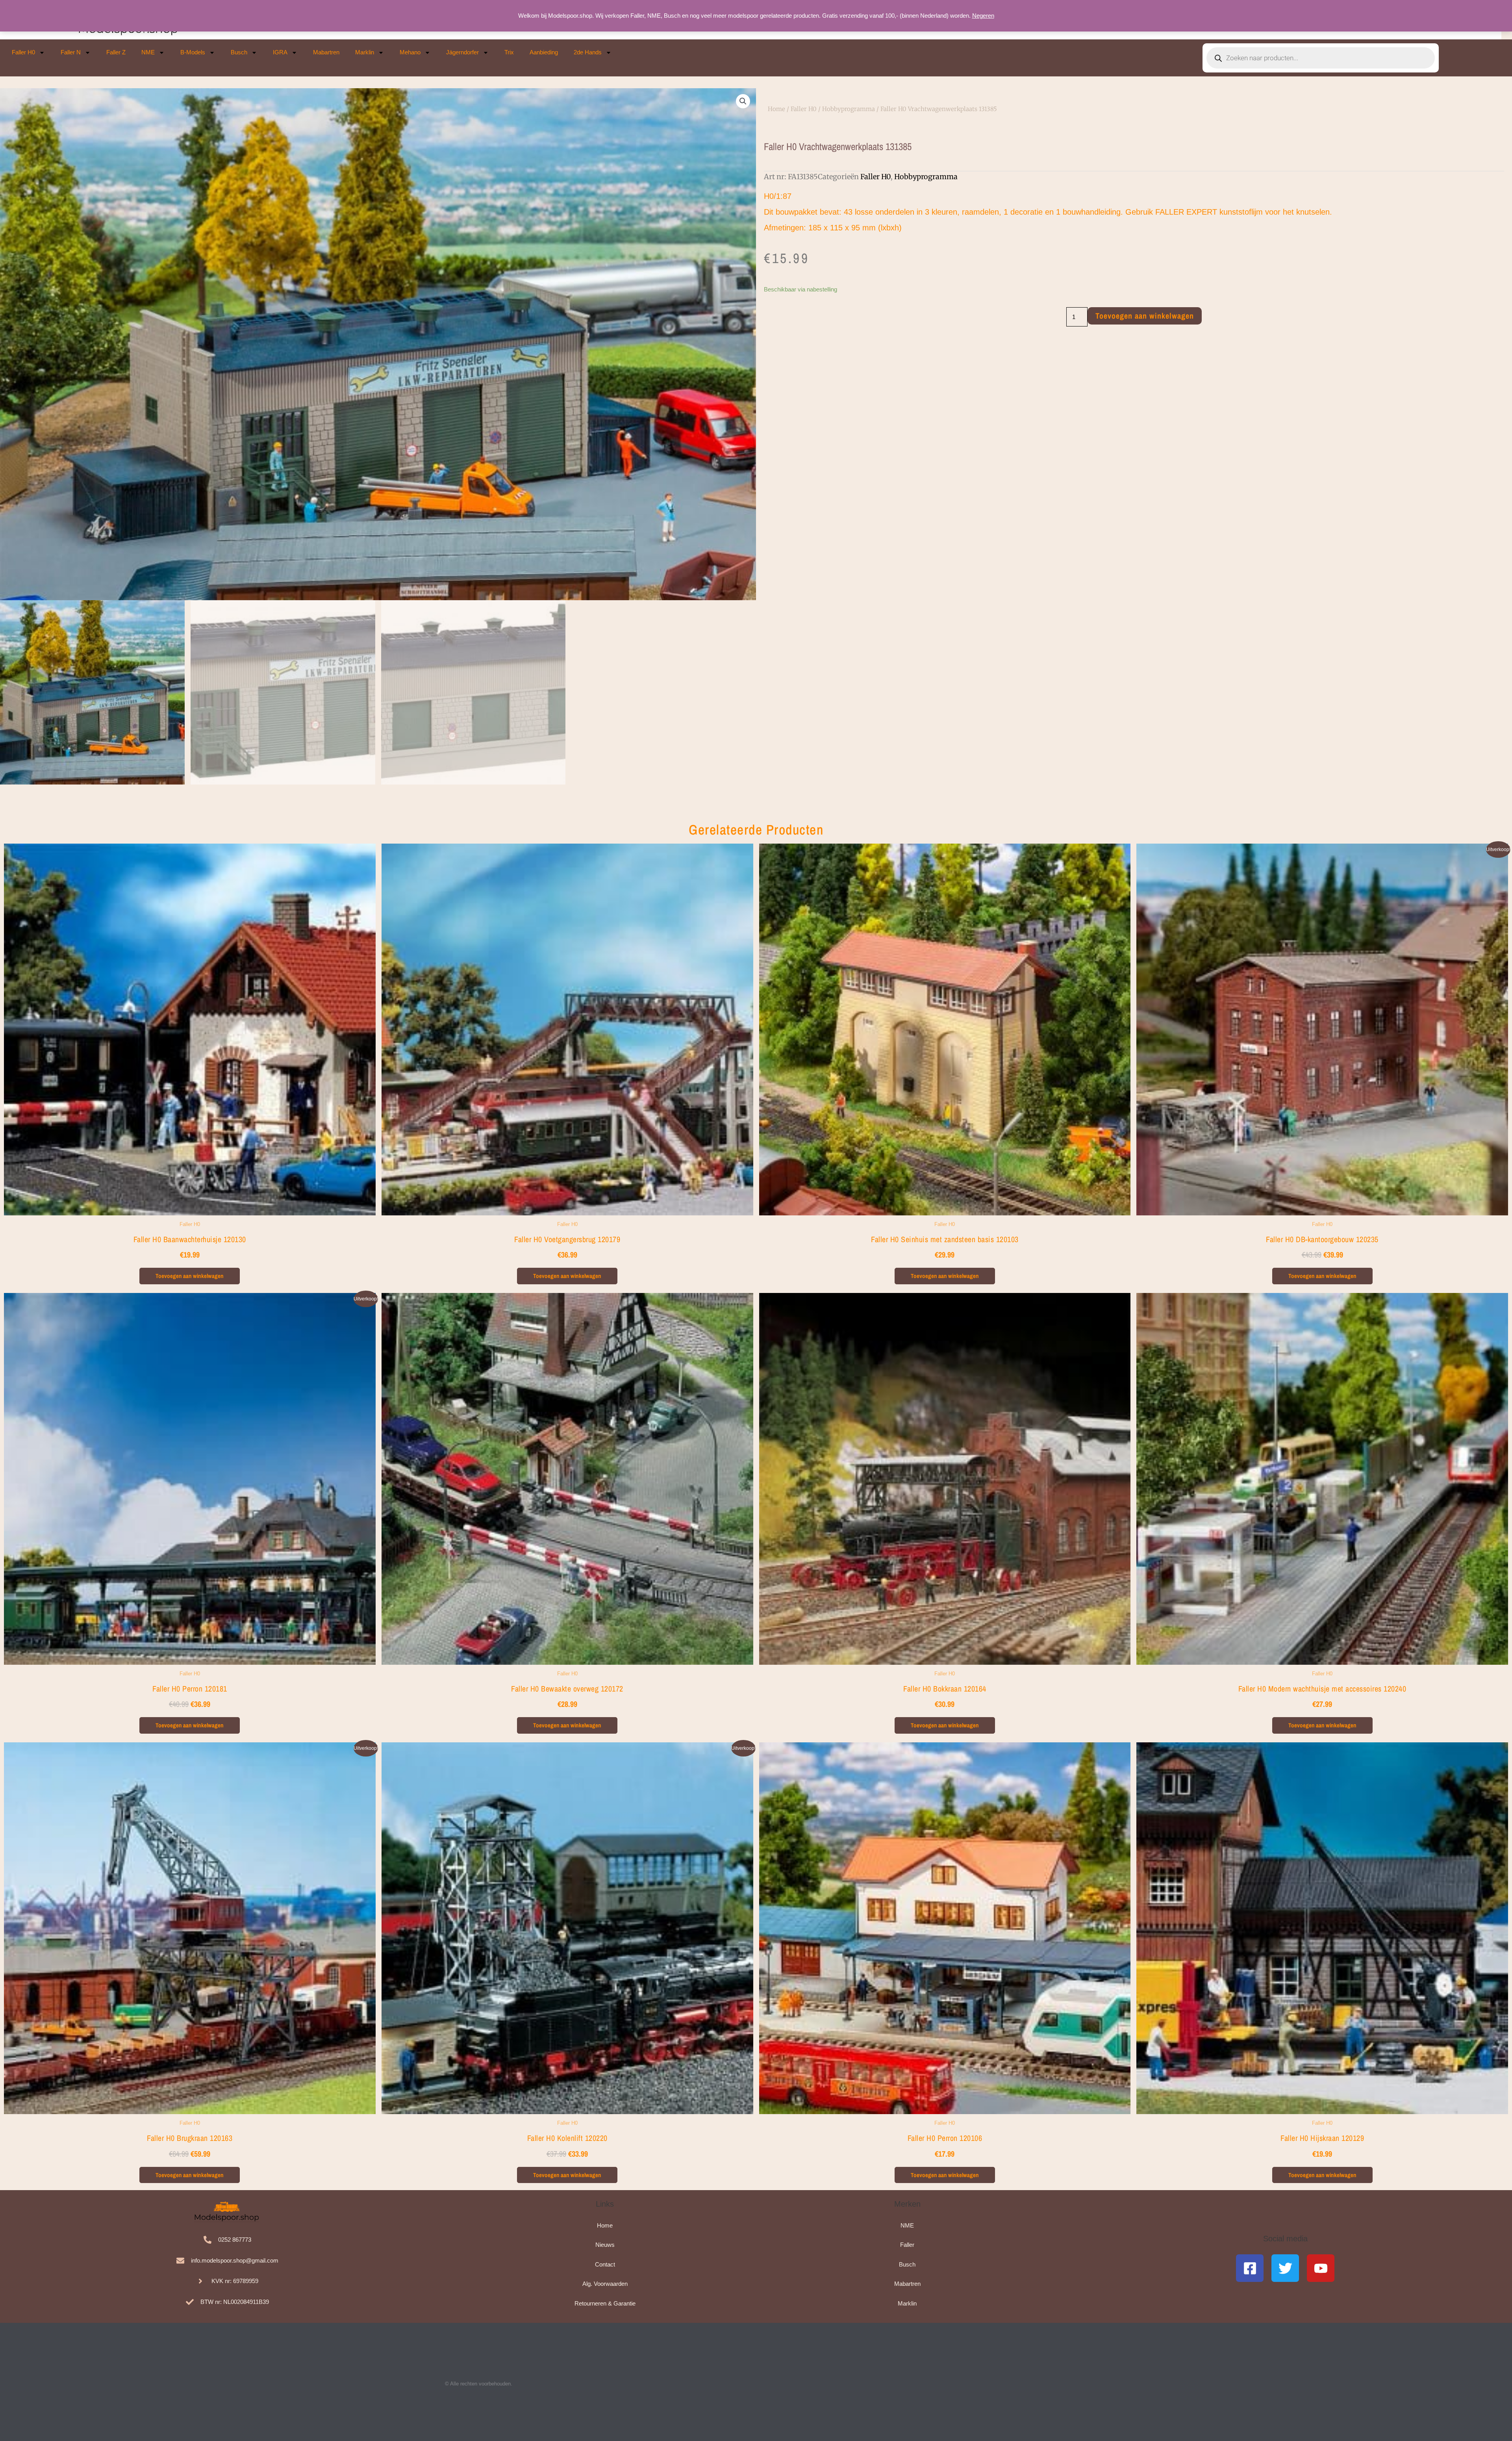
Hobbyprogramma (849, 109)
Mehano (410, 52)
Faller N (71, 52)
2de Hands (588, 52)
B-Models (193, 52)
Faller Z (116, 52)
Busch (239, 52)
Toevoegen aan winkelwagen (1145, 316)
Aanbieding (544, 52)
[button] (743, 101)
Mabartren (326, 52)
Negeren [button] (983, 16)
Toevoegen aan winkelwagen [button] (190, 1276)
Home (776, 109)
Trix (509, 52)
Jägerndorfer (462, 52)
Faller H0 (23, 52)
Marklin (365, 52)
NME (148, 52)
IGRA (280, 52)
